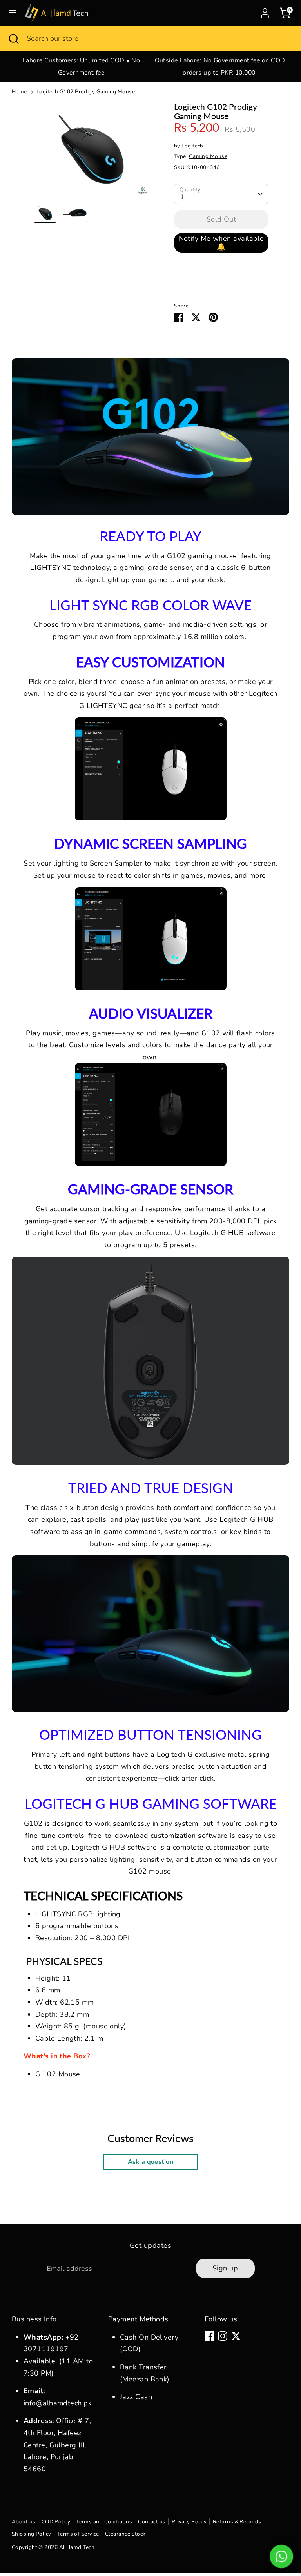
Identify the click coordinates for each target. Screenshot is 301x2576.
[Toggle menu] (13, 13)
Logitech (192, 146)
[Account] (265, 11)
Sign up (225, 2268)
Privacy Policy (189, 2522)
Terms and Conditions (104, 2522)
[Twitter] (236, 2336)
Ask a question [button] (150, 2162)
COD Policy (56, 2522)
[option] (81, 66)
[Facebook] (209, 2336)
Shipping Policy (32, 2534)
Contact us (152, 2522)
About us (24, 2522)
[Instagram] (223, 2336)
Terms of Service (78, 2534)
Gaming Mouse (208, 156)
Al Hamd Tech (77, 2547)
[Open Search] (13, 39)
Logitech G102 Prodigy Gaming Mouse (86, 92)
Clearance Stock (125, 2534)
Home (19, 92)
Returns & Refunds (237, 2522)
